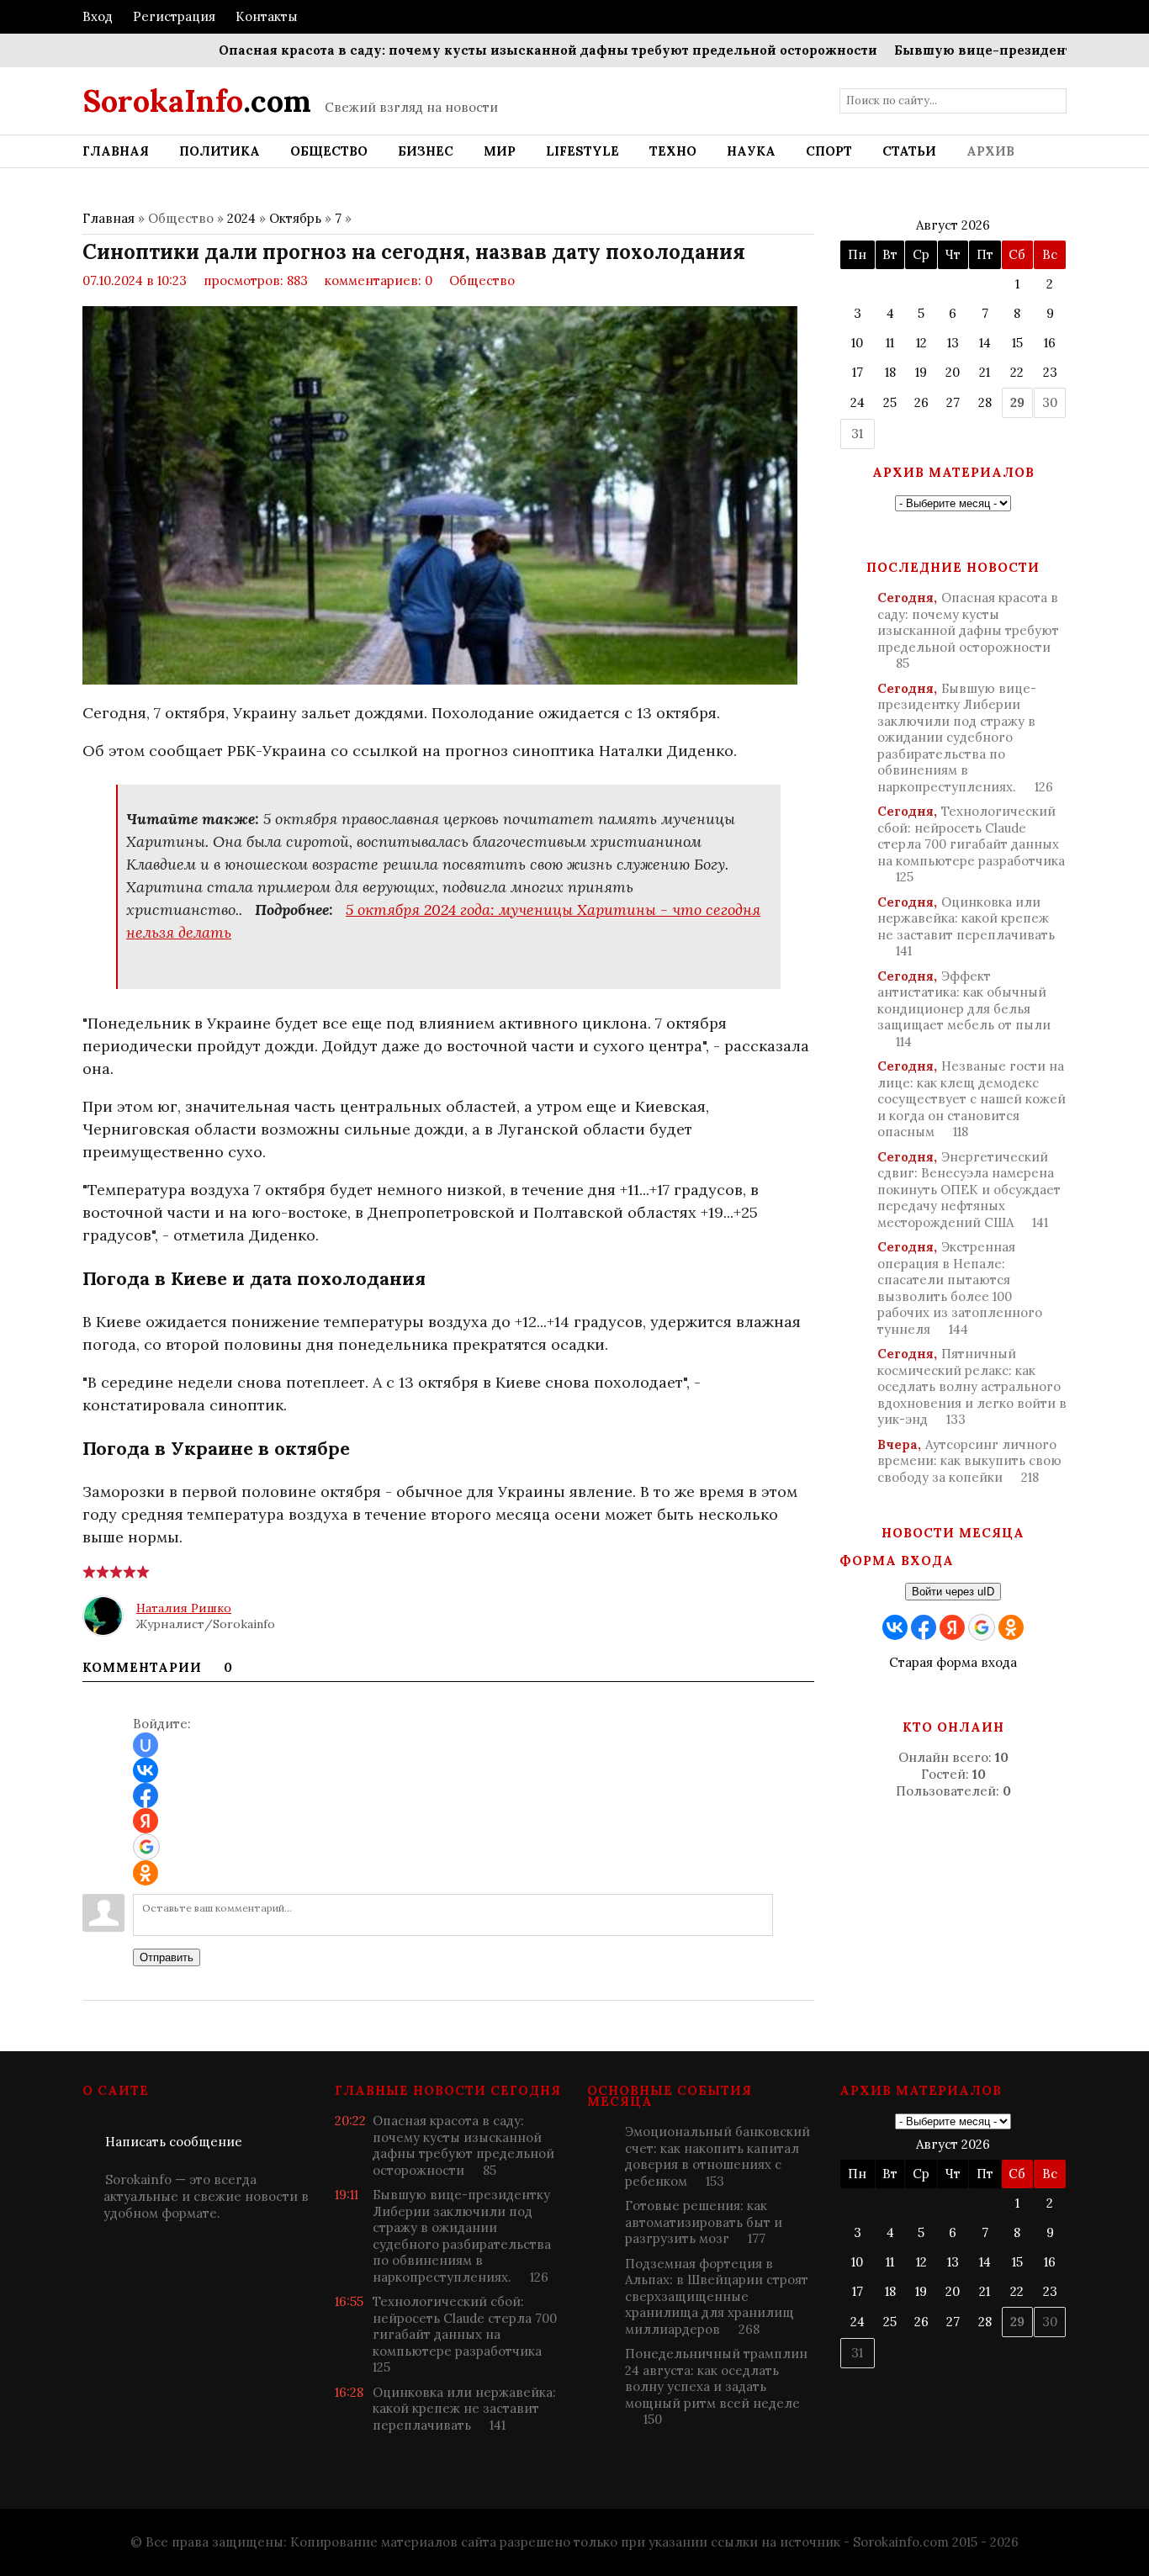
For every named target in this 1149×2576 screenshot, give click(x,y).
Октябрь (295, 218)
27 (953, 402)
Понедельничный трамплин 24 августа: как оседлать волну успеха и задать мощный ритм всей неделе (716, 2386)
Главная (109, 218)
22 (1017, 372)
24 (858, 402)
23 (1050, 372)
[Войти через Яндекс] (146, 1821)
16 (1050, 343)
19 (921, 372)
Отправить (167, 1957)
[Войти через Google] (146, 1847)
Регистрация (174, 16)
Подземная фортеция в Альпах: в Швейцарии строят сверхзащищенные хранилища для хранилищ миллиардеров (717, 2296)
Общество (482, 280)
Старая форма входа (953, 1662)
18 (890, 372)
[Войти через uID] (146, 1745)
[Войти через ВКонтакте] (146, 1770)
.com (197, 101)
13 (953, 343)
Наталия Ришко (184, 1608)
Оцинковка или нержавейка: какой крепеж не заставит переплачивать (966, 927)
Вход (98, 16)
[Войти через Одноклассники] (146, 1873)
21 (985, 372)
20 (953, 372)
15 (1017, 343)
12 (921, 343)
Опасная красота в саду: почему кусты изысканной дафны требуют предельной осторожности (502, 50)
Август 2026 (953, 225)
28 (985, 402)
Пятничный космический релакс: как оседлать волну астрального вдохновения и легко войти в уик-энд (972, 1386)
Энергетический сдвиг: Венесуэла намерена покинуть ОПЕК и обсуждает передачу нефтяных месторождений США (969, 1190)
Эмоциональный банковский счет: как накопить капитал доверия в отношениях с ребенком (717, 2156)
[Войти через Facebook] (146, 1796)
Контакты (267, 16)
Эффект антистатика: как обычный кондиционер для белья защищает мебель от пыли (964, 1009)
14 (985, 343)
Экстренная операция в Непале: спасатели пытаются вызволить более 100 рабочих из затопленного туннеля (960, 1288)
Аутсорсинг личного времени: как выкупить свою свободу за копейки (969, 1461)
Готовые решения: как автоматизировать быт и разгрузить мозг (704, 2222)
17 (858, 372)
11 (890, 343)
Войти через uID (953, 1592)
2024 (241, 218)
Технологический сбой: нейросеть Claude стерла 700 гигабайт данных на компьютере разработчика (971, 844)
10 (857, 343)
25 (890, 402)
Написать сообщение (174, 2142)
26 (921, 402)
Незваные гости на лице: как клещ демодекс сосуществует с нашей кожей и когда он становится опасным (972, 1099)
